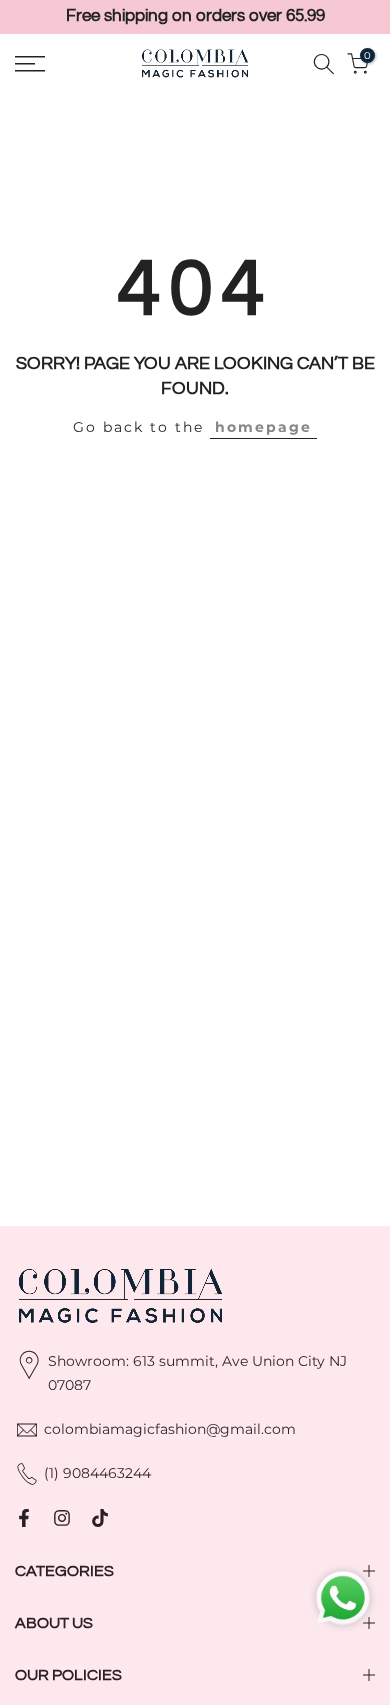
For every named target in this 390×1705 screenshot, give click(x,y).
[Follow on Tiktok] (100, 1518)
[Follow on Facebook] (24, 1518)
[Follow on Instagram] (62, 1518)
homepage (263, 427)
